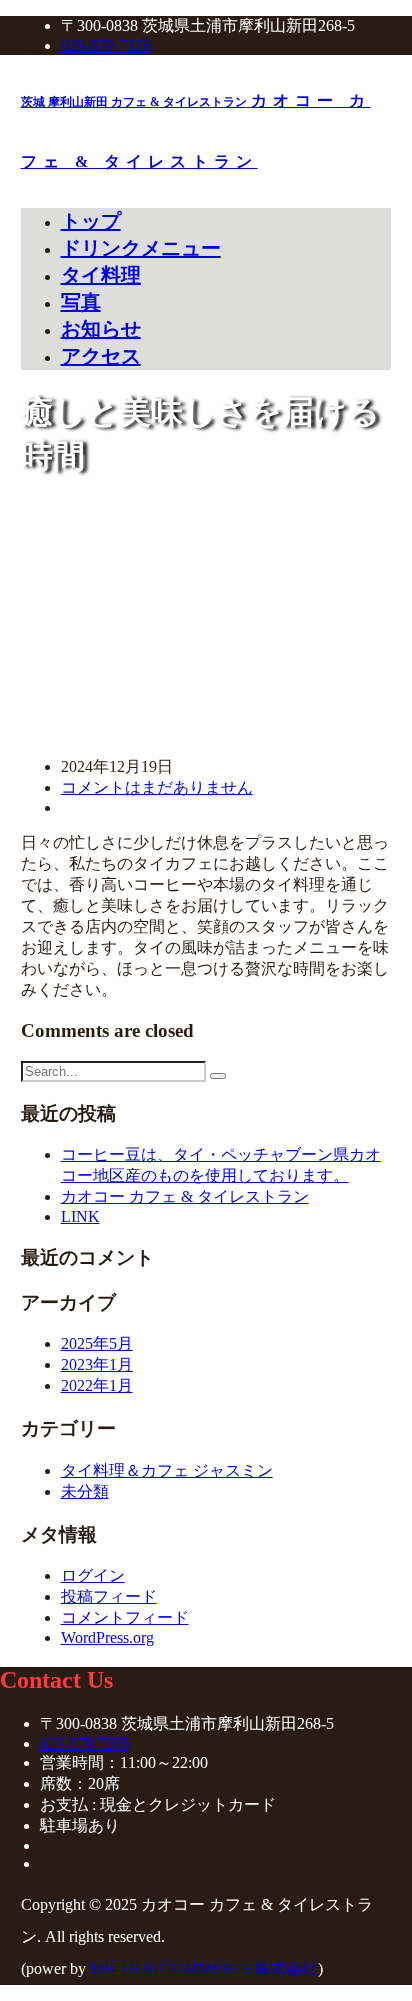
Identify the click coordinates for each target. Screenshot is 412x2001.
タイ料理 (101, 275)
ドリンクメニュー (141, 248)
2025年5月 (97, 1343)
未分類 (85, 1491)
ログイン (93, 1575)
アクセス (101, 356)
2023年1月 (97, 1364)
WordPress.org (107, 1637)
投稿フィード (109, 1596)
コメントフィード (125, 1617)
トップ (91, 221)
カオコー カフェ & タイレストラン (185, 1196)
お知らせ (101, 329)
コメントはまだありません (157, 787)
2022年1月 (97, 1385)
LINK (80, 1216)
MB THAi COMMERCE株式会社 (204, 1968)
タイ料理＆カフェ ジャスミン (167, 1470)
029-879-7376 (106, 45)
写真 (81, 302)
